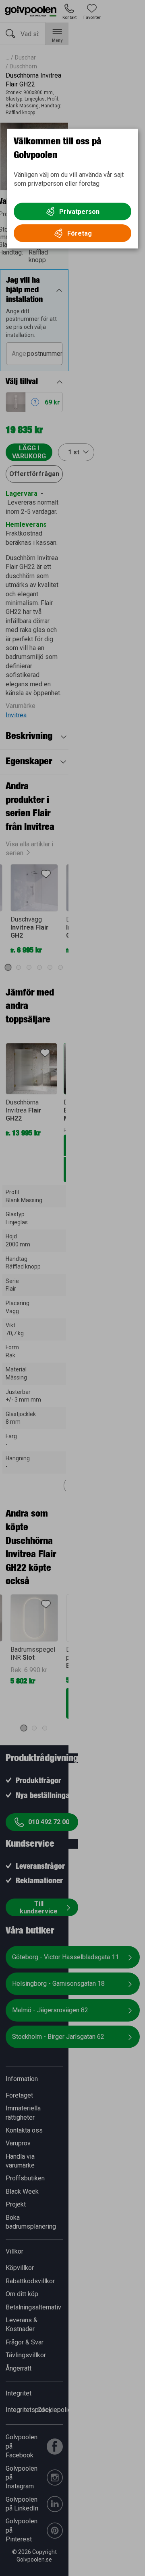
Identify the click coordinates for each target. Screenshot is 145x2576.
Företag (80, 233)
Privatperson (79, 212)
